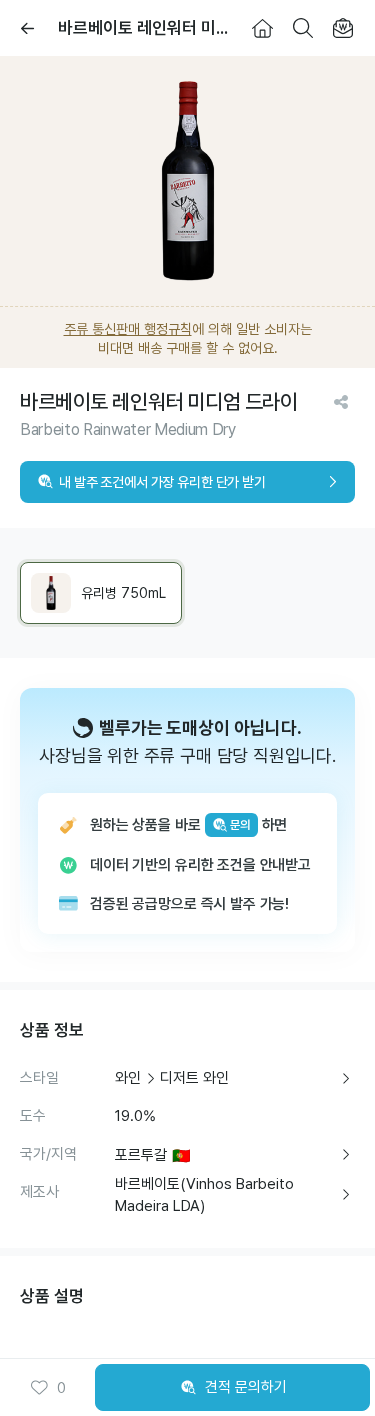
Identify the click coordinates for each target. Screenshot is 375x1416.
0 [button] (61, 1388)
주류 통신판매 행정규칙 (128, 329)
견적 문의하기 (246, 1387)
